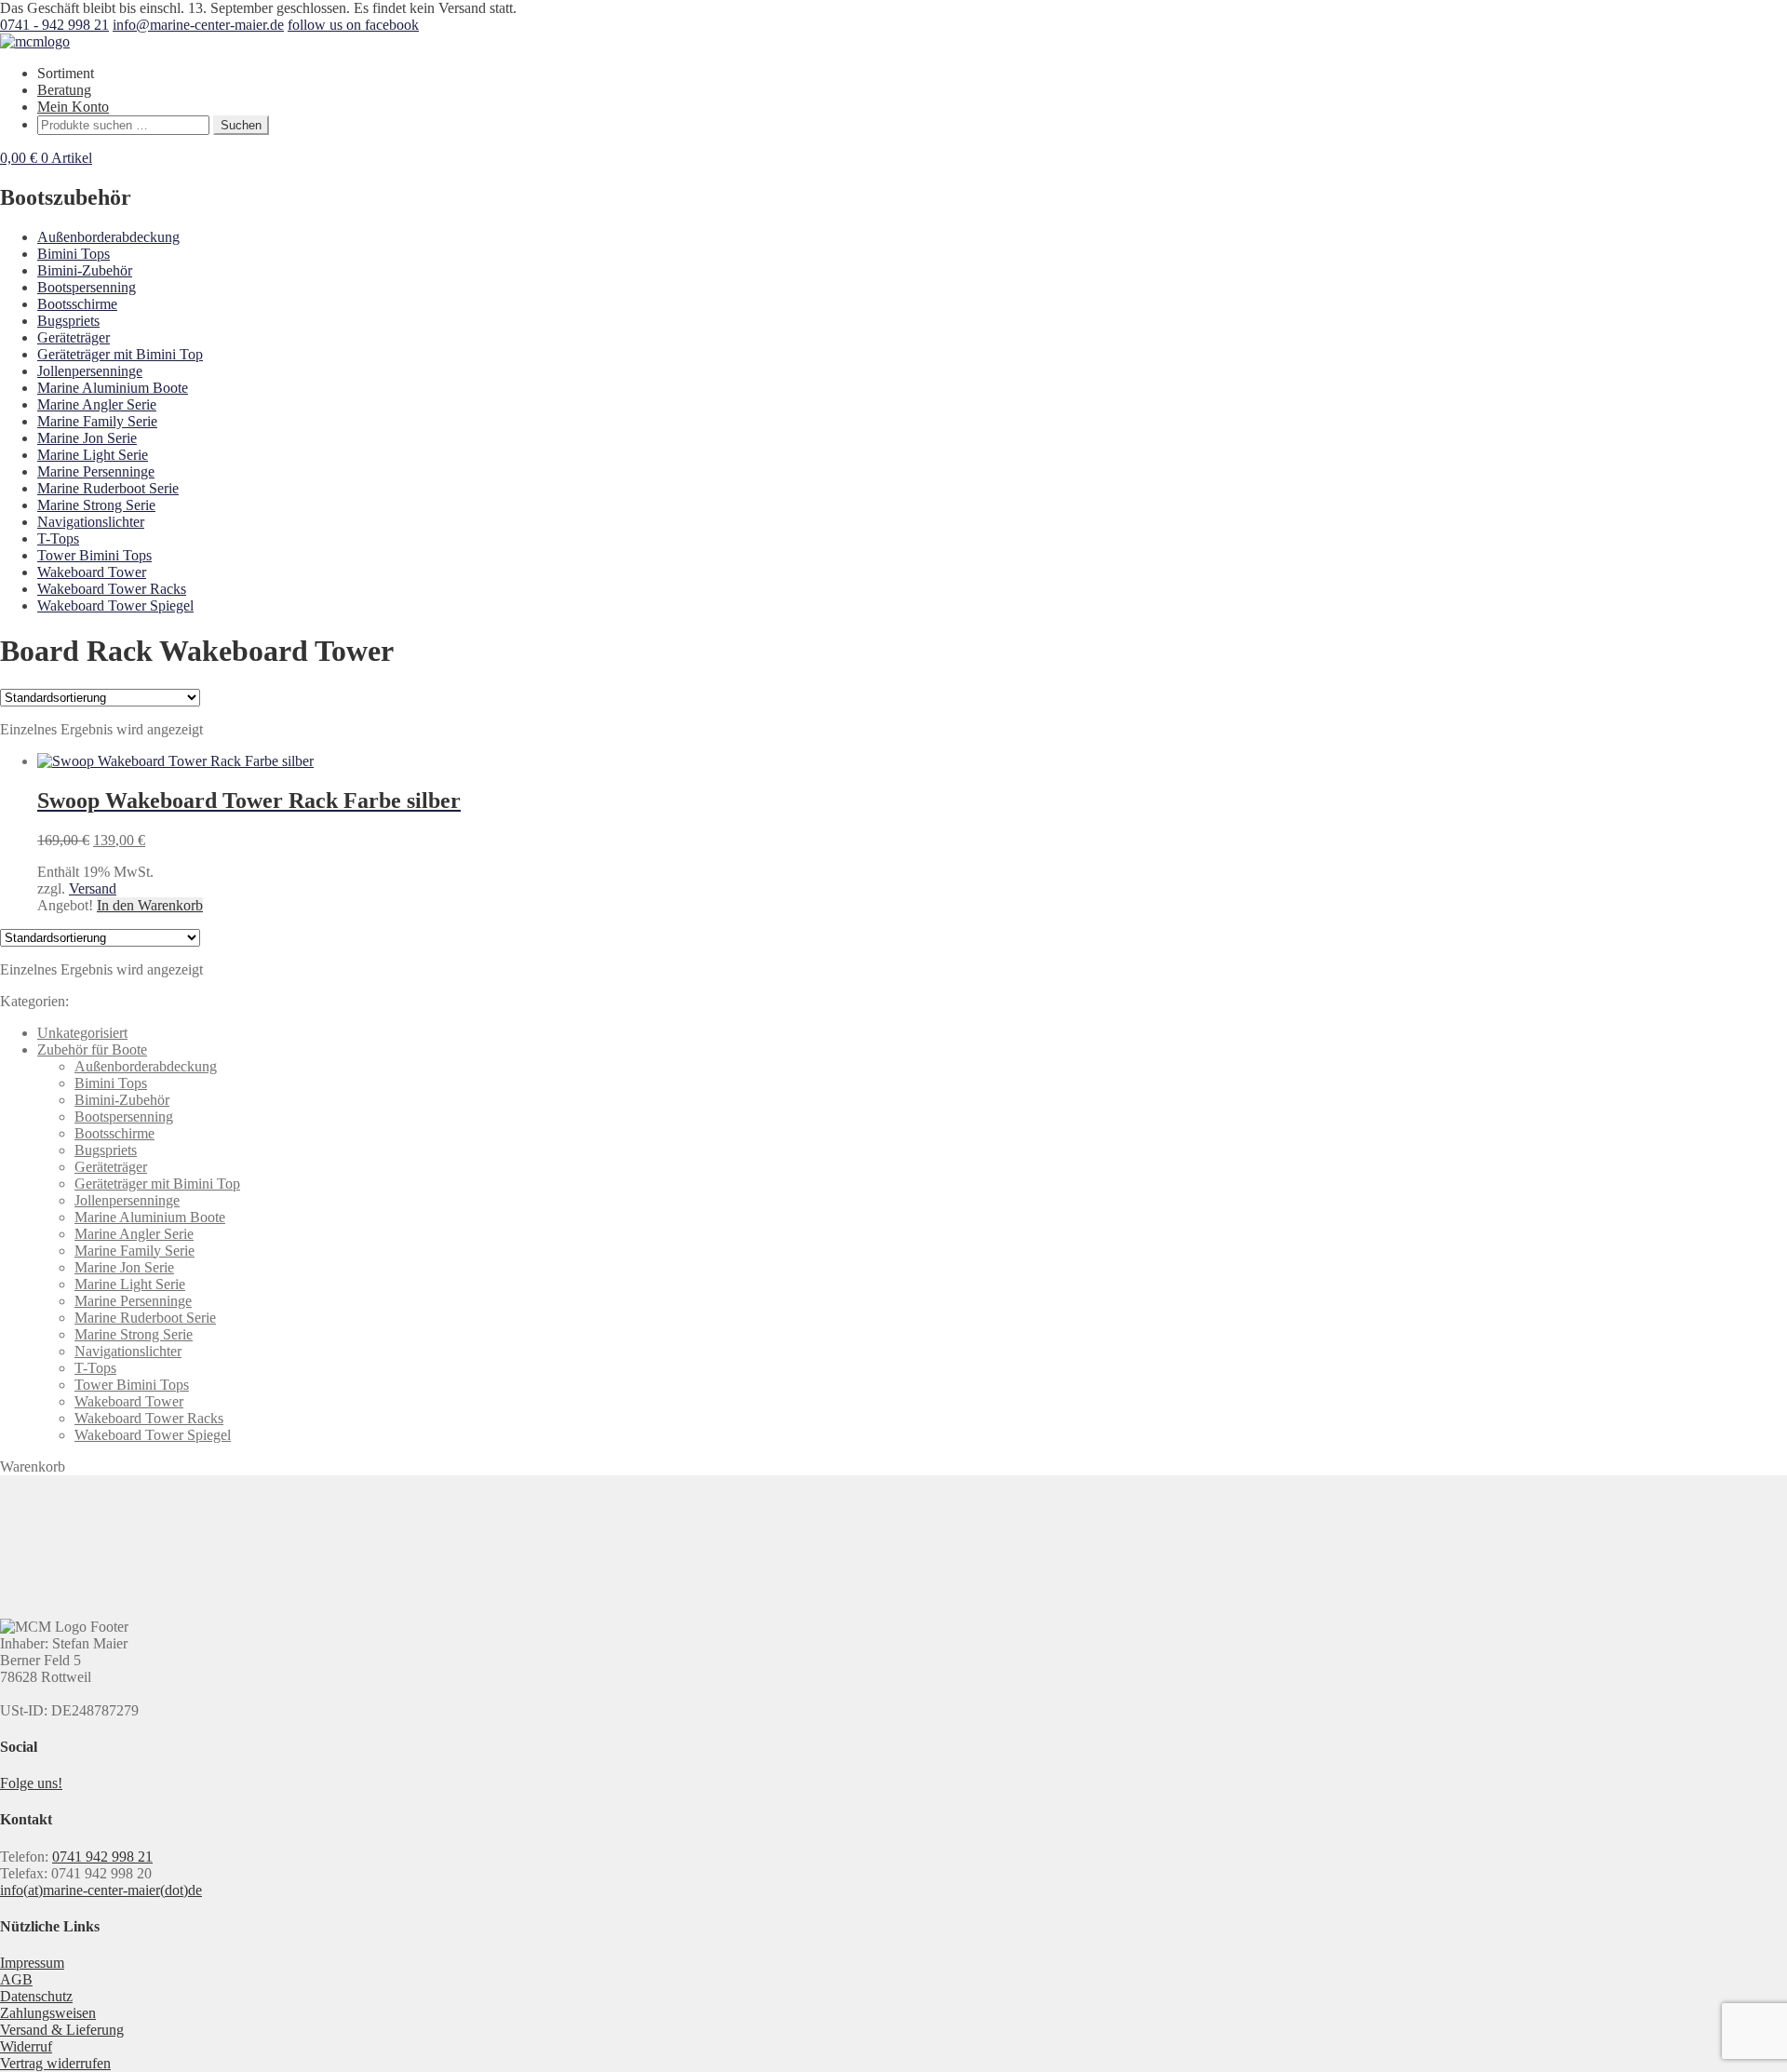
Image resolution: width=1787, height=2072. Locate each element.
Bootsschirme (77, 304)
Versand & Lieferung (62, 2030)
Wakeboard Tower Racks (112, 589)
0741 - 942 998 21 (54, 25)
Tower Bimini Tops (94, 555)
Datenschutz (36, 1996)
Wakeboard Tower (92, 572)
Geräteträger (74, 337)
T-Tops (58, 538)
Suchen (241, 125)
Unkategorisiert (82, 1033)
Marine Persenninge (96, 471)
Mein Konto (73, 107)
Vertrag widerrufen (55, 2063)
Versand (93, 888)
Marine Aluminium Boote (113, 388)
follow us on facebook (353, 25)
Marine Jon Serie (87, 438)
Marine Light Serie (93, 455)
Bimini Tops (74, 254)
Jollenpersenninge (90, 371)
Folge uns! (31, 1783)
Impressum (32, 1963)
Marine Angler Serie (97, 404)
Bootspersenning (87, 287)
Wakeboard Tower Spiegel (115, 605)
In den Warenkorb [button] (150, 905)
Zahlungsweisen (48, 2013)
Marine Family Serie (97, 421)
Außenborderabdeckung (108, 237)
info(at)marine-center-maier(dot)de (101, 1890)
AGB (16, 1979)
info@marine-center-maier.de (198, 25)
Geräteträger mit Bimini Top (120, 354)
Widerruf (26, 2046)
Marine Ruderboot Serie (108, 488)
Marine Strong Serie (96, 505)
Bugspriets (68, 321)
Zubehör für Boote (92, 1049)
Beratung (64, 90)
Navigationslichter (91, 522)
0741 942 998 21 (102, 1857)
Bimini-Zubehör (85, 270)
